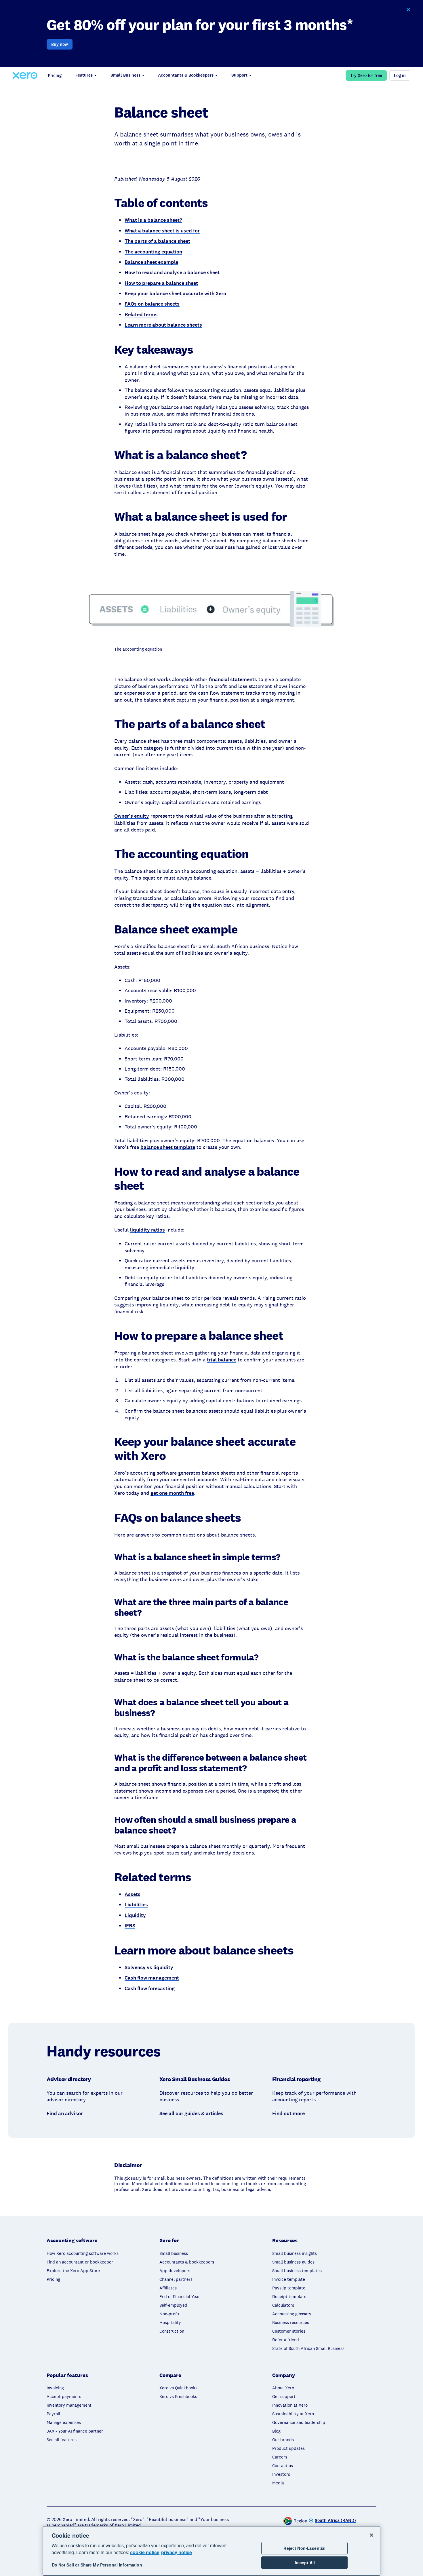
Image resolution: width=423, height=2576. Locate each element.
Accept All (305, 2563)
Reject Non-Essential (304, 2548)
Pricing (55, 75)
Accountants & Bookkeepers (186, 75)
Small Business (125, 75)
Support (239, 75)
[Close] (371, 2535)
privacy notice (177, 2552)
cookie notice (145, 2552)
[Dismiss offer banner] (408, 10)
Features (84, 75)
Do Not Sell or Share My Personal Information (97, 2565)
